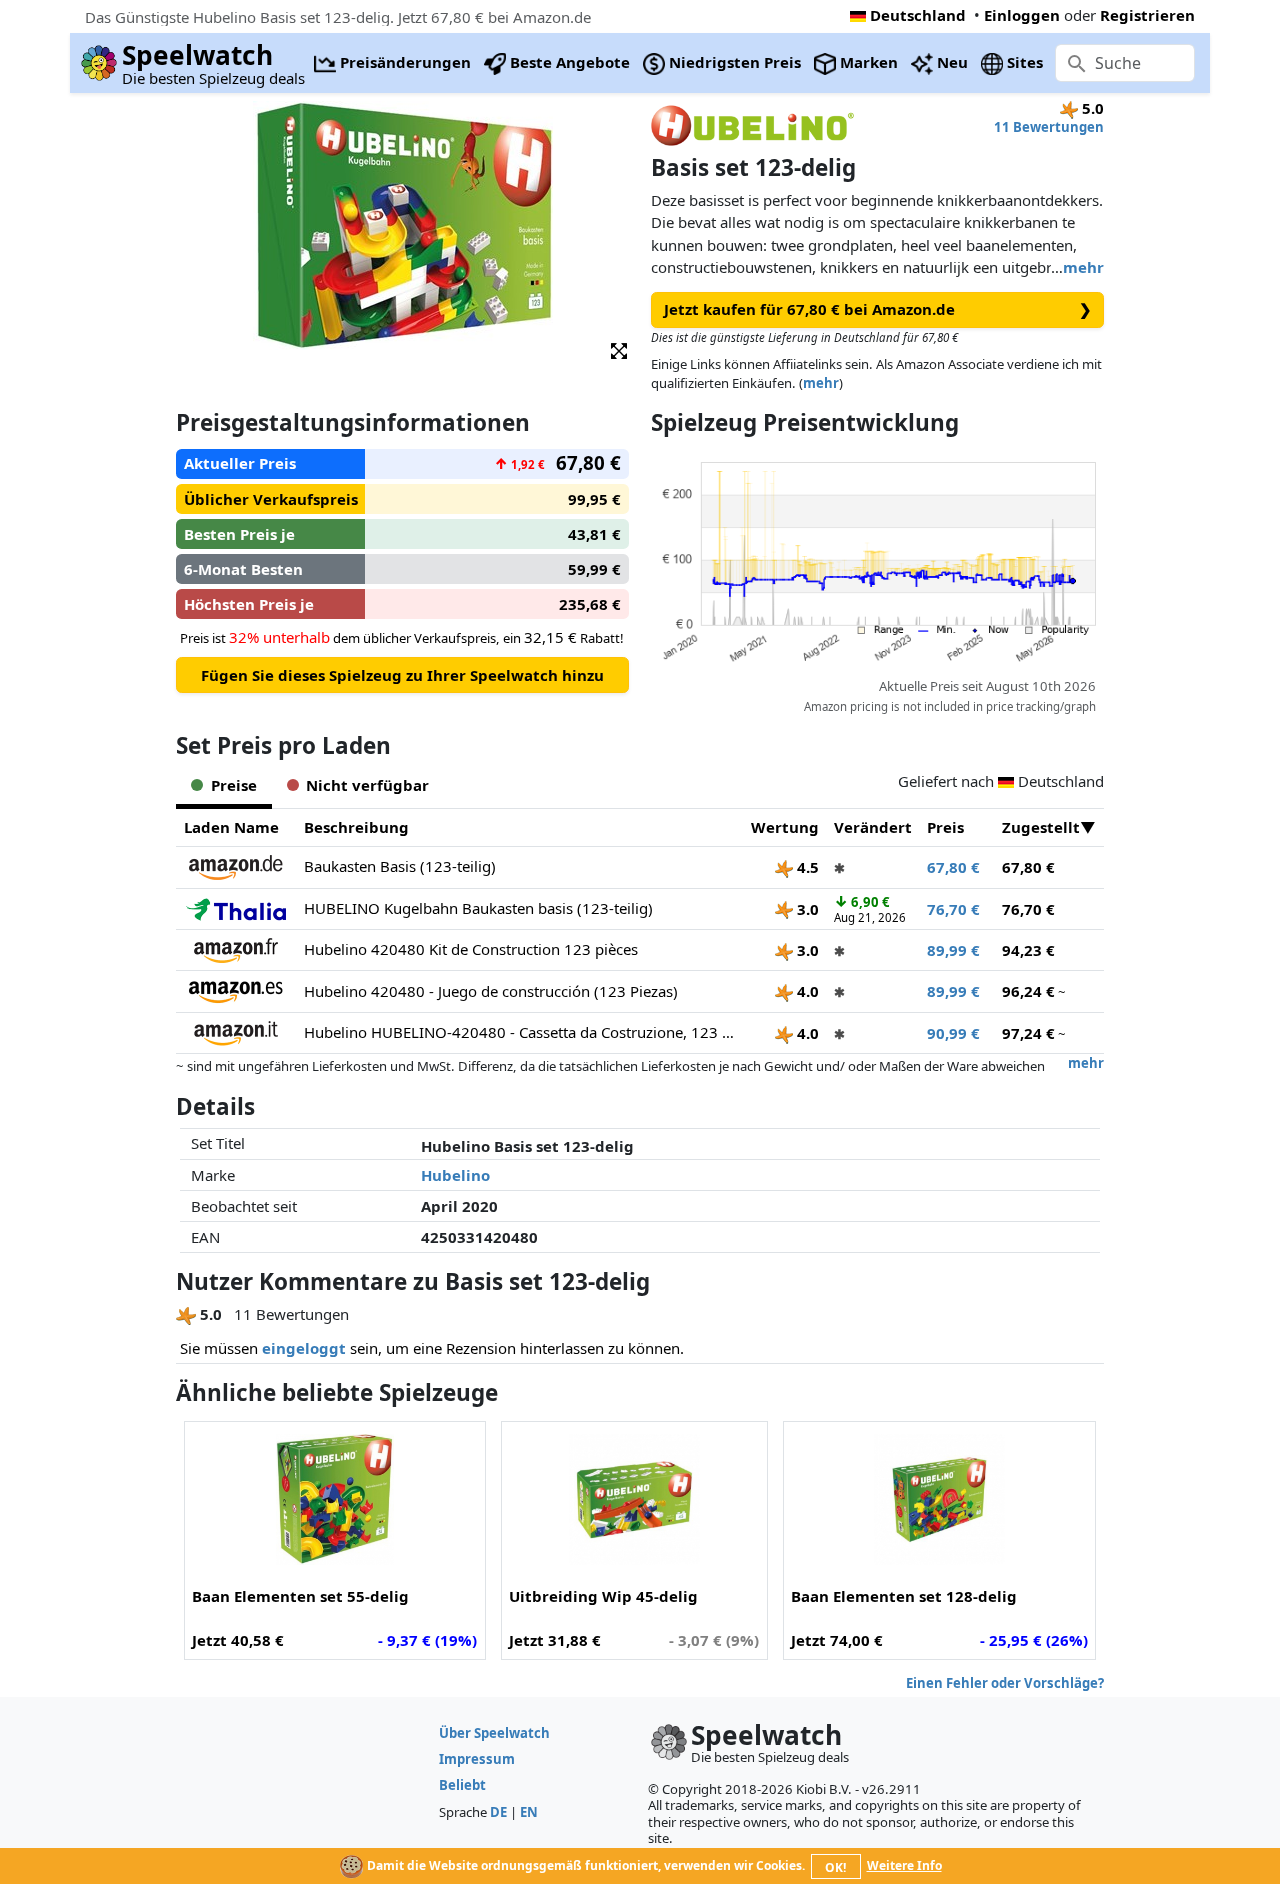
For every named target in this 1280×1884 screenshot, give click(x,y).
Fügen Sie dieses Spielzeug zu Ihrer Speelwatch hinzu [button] (402, 675)
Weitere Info (904, 1865)
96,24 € (1028, 991)
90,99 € (953, 1033)
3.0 (806, 909)
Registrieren (1147, 15)
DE (498, 1812)
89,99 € (953, 950)
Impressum (477, 1759)
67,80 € (953, 867)
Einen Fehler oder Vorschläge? (1005, 1683)
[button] (619, 349)
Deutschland (918, 15)
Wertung (785, 827)
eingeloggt (304, 1348)
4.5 (806, 867)
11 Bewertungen (1049, 127)
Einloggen (1022, 15)
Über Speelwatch (494, 1733)
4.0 (806, 991)
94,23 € (1028, 950)
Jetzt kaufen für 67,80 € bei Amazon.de (878, 309)
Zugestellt (1041, 827)
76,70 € (953, 909)
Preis (945, 827)
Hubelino (455, 1175)
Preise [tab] (234, 785)
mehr (1083, 267)
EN (529, 1812)
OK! (835, 1867)
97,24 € (1028, 1033)
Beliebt (462, 1785)
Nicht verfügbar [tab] (367, 785)
